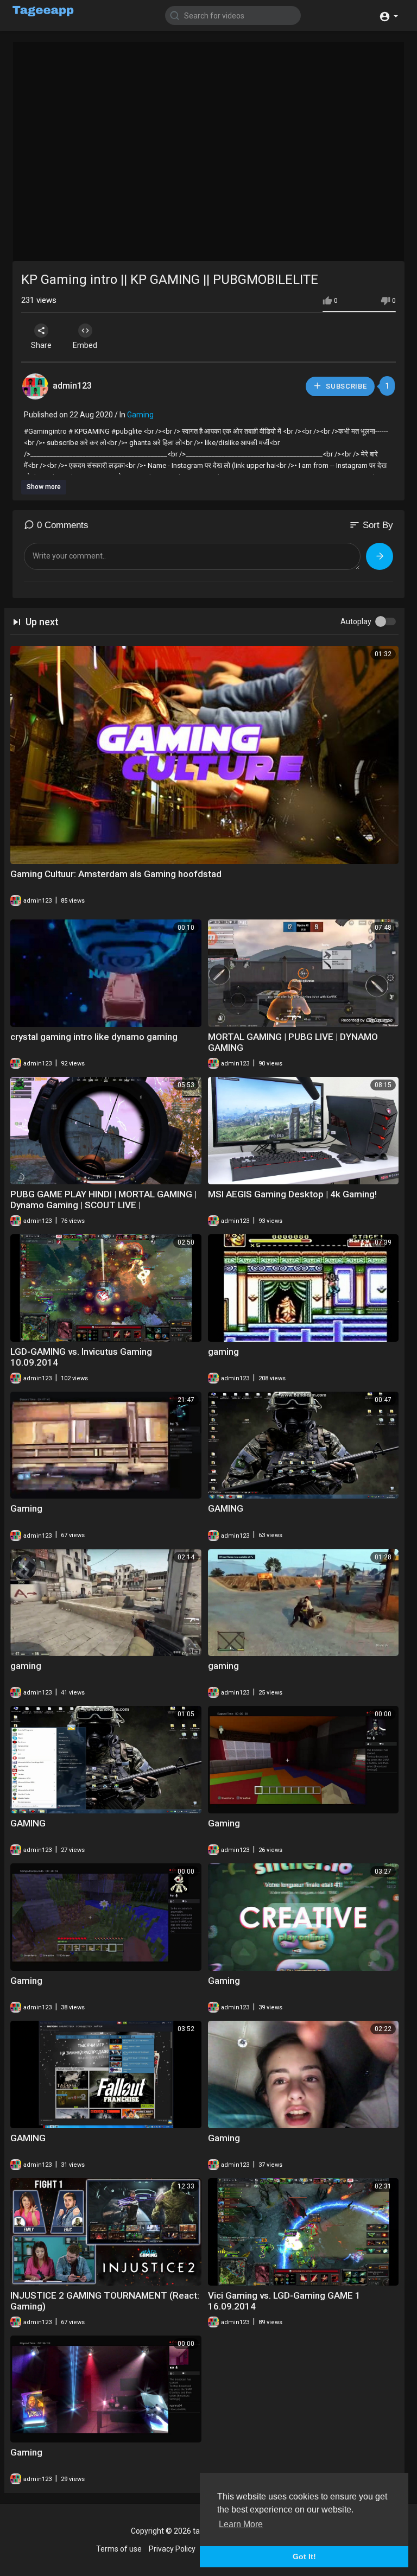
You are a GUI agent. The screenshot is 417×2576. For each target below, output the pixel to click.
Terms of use (119, 2549)
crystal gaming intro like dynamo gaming (94, 1037)
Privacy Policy (172, 2549)
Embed (85, 345)
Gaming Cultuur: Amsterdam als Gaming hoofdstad (116, 874)
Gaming (140, 415)
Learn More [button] (241, 2524)
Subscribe (346, 386)
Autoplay (356, 621)
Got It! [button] (304, 2556)
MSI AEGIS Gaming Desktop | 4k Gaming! (292, 1194)
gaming (223, 1352)
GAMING (226, 1508)
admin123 (72, 386)
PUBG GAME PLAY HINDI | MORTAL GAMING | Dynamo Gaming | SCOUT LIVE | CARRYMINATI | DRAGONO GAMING (103, 1205)
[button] (388, 15)
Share (41, 345)
